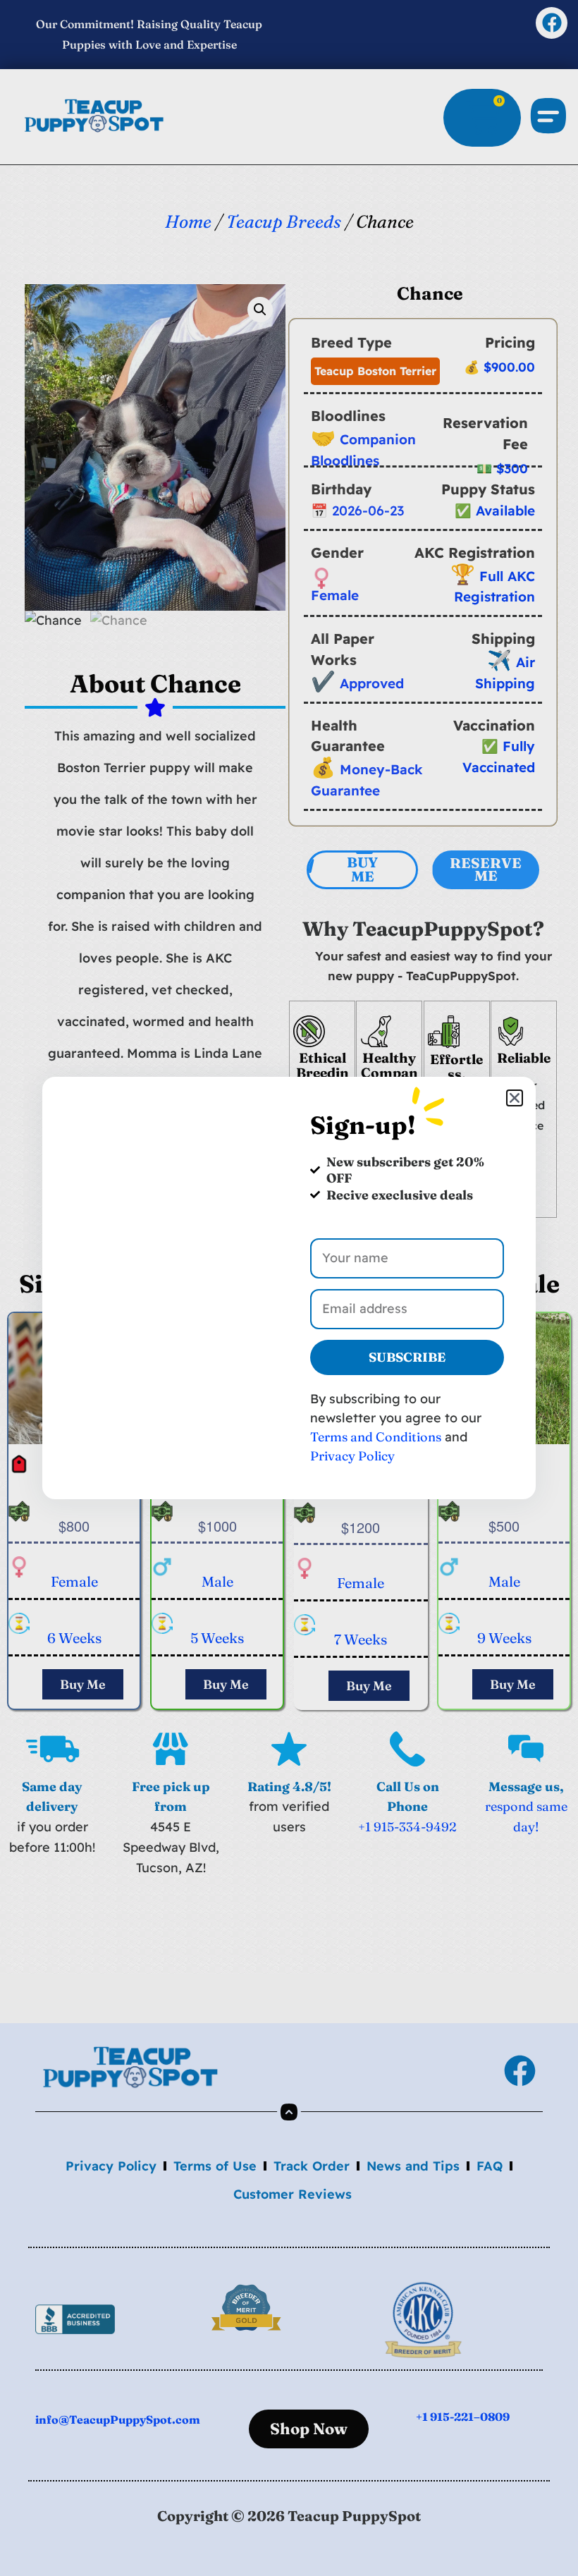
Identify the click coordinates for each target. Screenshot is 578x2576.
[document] (289, 1288)
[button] (515, 1098)
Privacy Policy (352, 1456)
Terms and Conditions (376, 1437)
